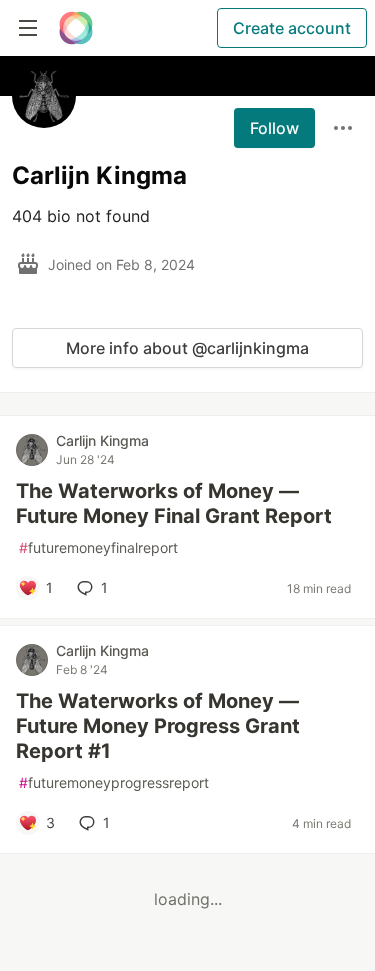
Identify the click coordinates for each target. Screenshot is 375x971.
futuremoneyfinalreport (98, 547)
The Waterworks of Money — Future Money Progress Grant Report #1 (158, 726)
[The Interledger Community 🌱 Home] (76, 28)
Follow (274, 128)
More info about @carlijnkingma (187, 348)
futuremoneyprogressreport (114, 782)
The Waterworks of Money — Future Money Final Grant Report (174, 503)
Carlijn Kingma (102, 440)
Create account (292, 28)
